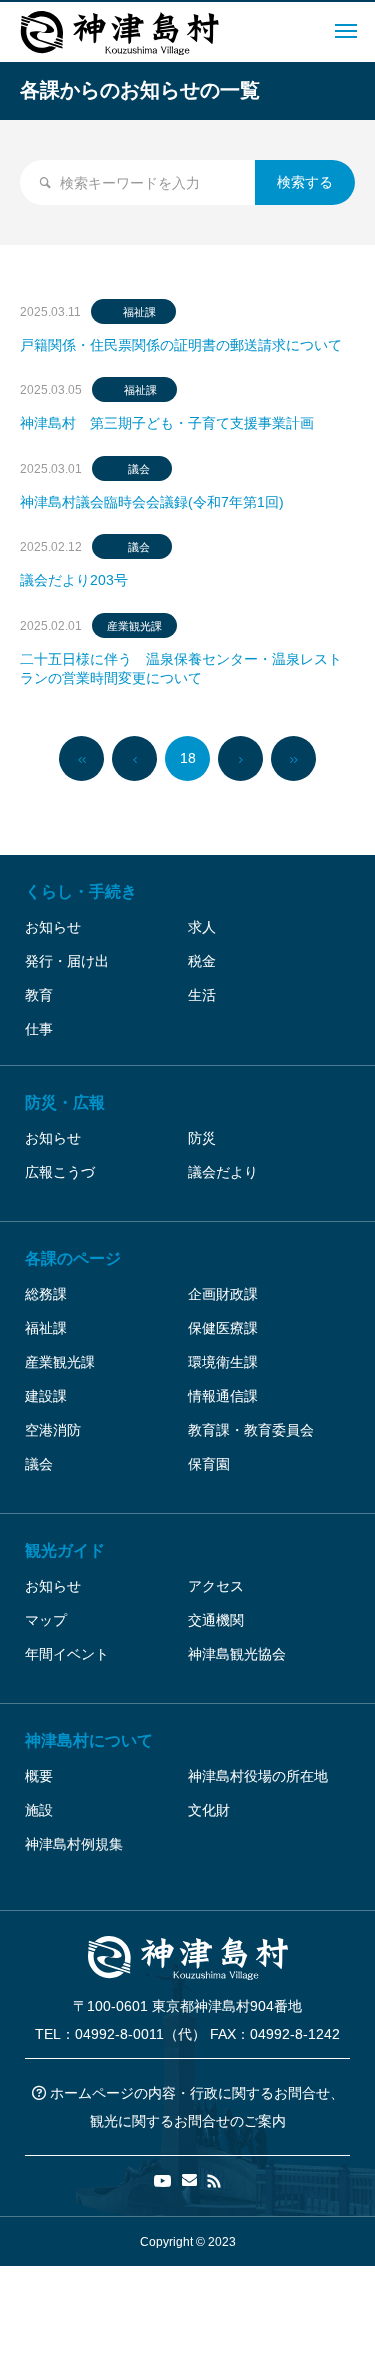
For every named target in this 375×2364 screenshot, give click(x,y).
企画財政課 (223, 1294)
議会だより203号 (74, 580)
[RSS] (214, 2181)
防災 (202, 1138)
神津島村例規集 (74, 1844)
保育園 (209, 1464)
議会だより (223, 1172)
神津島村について (89, 1740)
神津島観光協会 (237, 1654)
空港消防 (53, 1430)
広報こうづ (60, 1172)
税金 (202, 961)
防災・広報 (65, 1102)
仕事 (39, 1029)
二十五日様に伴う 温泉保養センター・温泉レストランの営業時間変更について (181, 669)
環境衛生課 (223, 1362)
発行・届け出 (67, 961)
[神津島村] (120, 32)
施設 (39, 1810)
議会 (139, 469)
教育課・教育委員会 (251, 1430)
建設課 (46, 1396)
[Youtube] (163, 2181)
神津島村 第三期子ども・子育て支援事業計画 (167, 423)
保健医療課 (223, 1328)
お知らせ (53, 927)
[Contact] (189, 2181)
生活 (202, 995)
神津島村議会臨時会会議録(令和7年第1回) (152, 502)
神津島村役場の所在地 (258, 1776)
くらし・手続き (81, 891)
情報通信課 (223, 1396)
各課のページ (73, 1258)
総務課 (46, 1294)
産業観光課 (134, 626)
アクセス (216, 1586)
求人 (202, 927)
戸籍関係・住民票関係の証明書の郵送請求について (181, 345)
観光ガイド (65, 1550)
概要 (39, 1776)
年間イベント (67, 1654)
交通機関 (216, 1620)
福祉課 (139, 312)
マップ (46, 1620)
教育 (39, 995)
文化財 (209, 1810)
